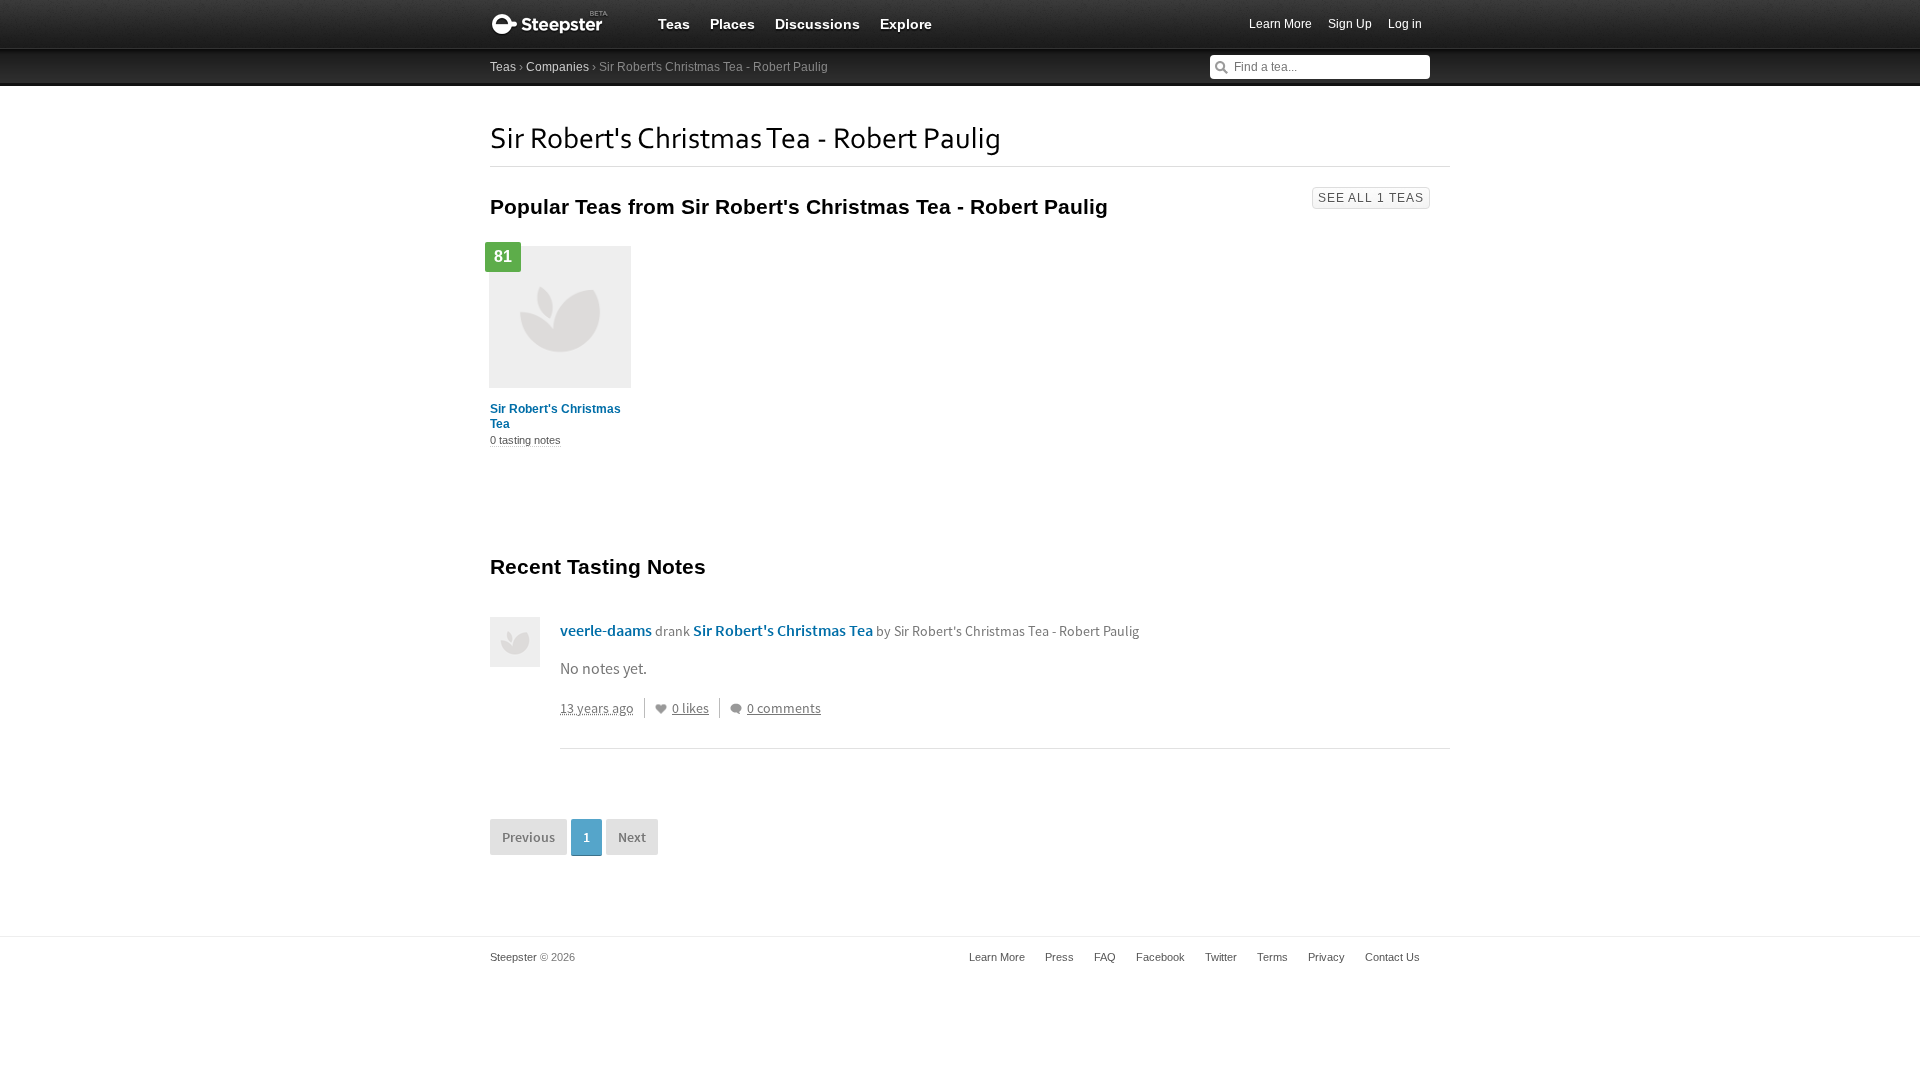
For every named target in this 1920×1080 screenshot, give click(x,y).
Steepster (560, 24)
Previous (528, 837)
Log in (1405, 24)
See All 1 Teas (1371, 198)
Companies (557, 67)
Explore (906, 24)
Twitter (1221, 957)
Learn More (1280, 24)
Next (632, 837)
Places (732, 24)
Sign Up (1350, 24)
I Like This (661, 709)
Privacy (1326, 957)
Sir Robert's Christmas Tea (555, 416)
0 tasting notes (525, 440)
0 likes (690, 708)
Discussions (817, 24)
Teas (674, 24)
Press (1059, 957)
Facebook (1160, 957)
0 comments (784, 708)
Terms (1272, 957)
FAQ (1105, 957)
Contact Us (1392, 957)
